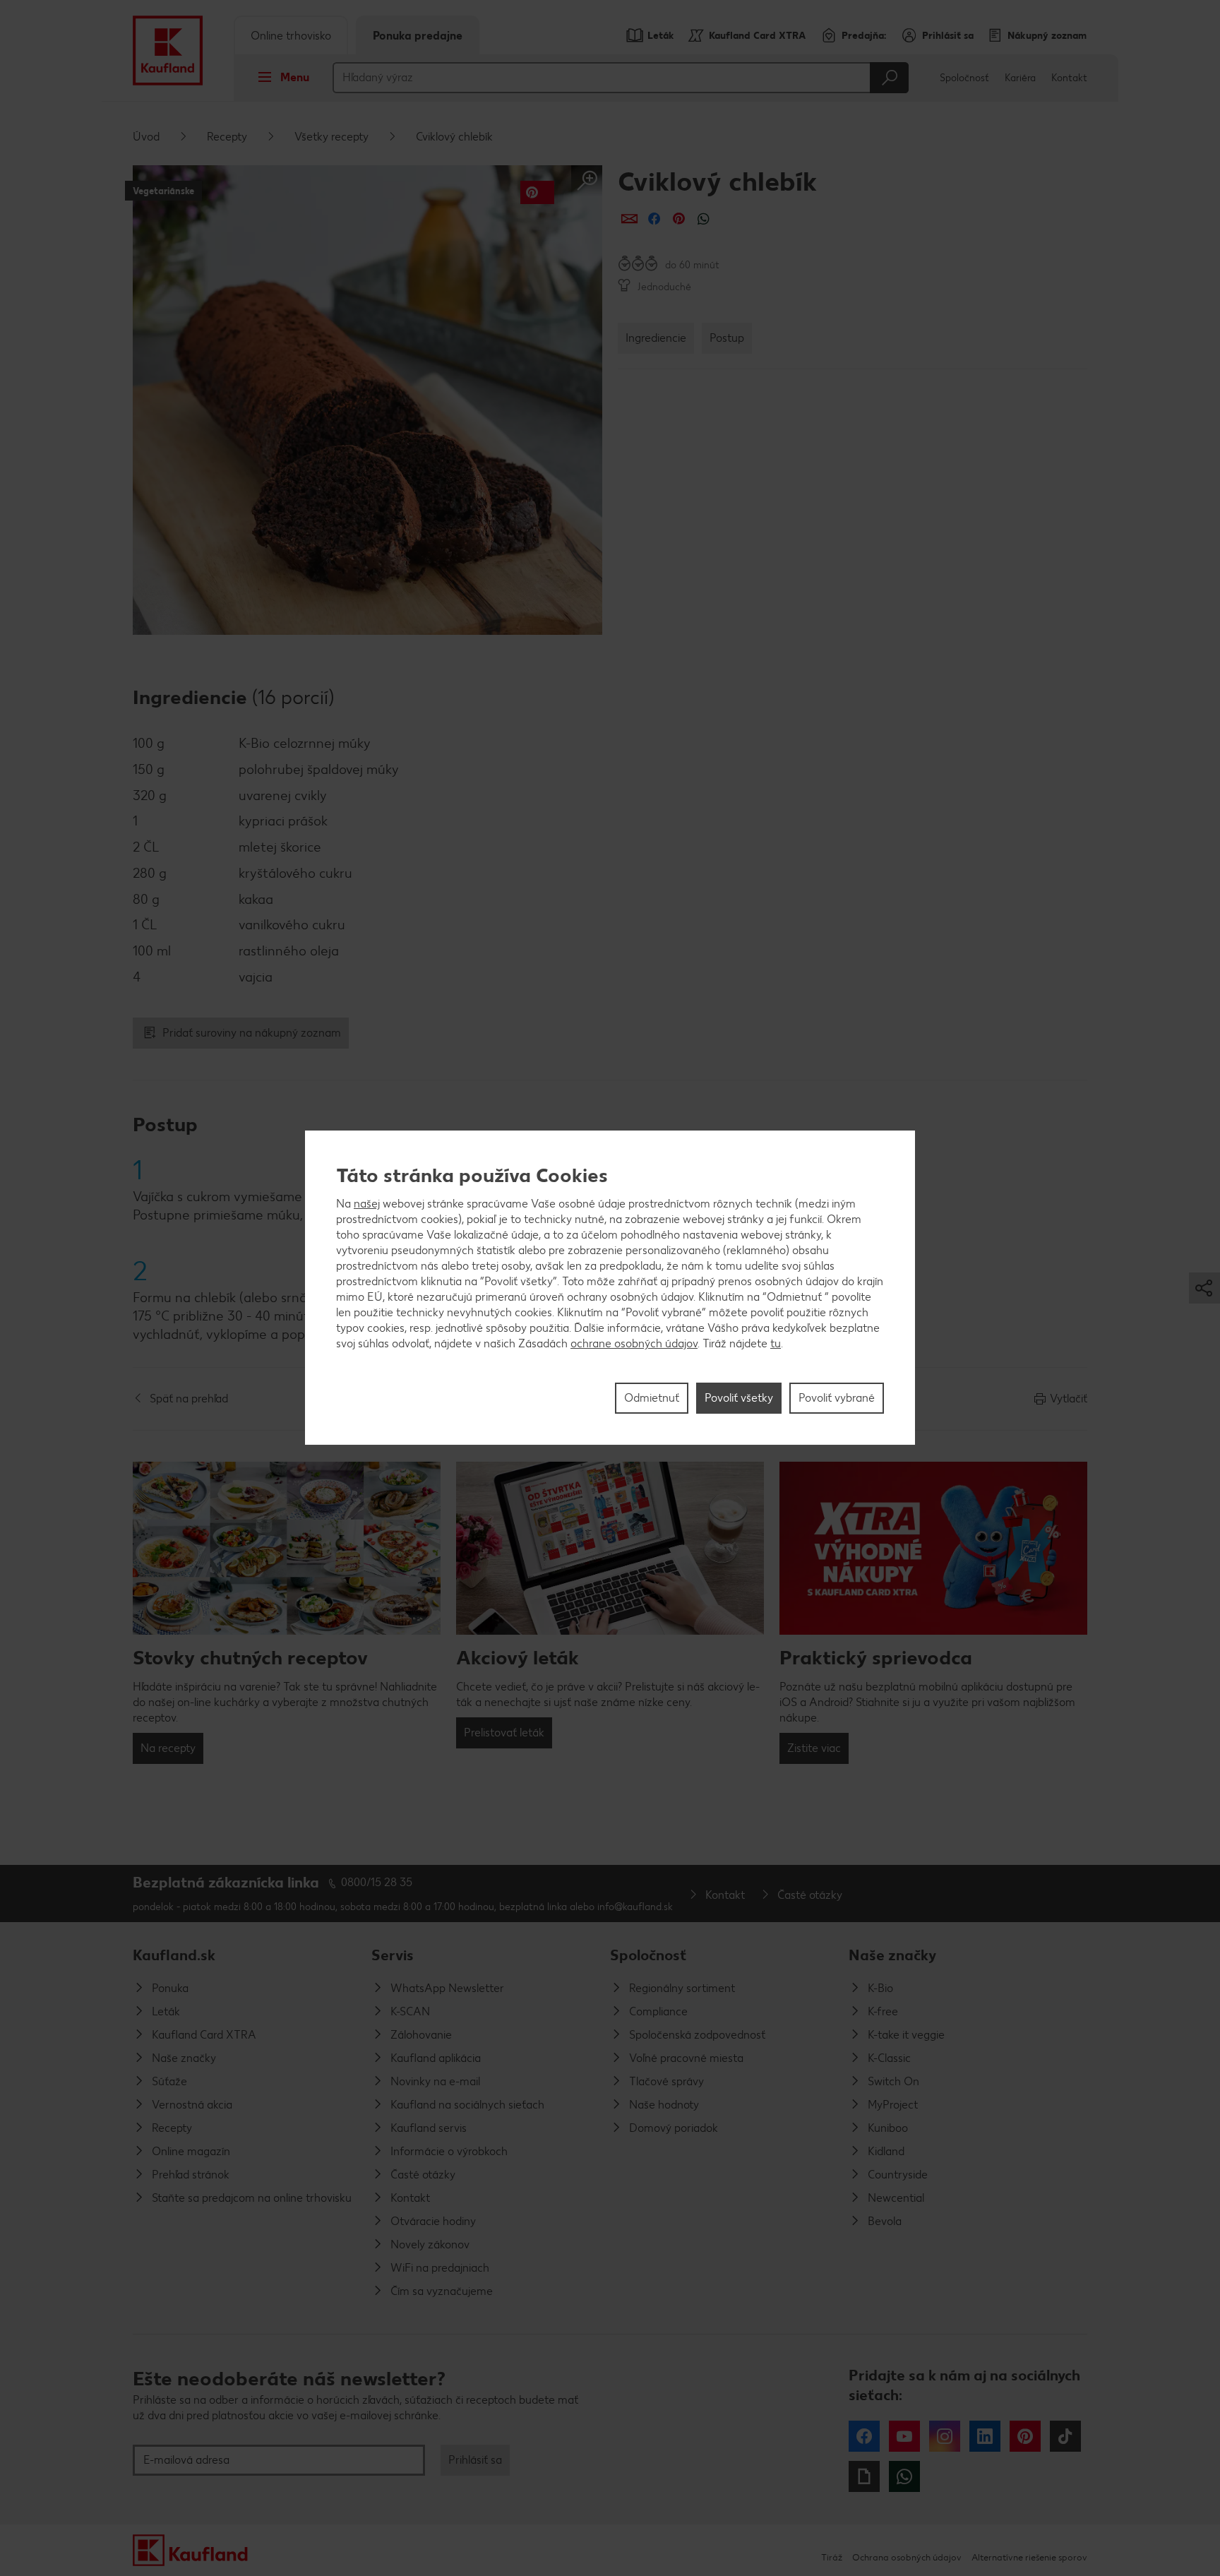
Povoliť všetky (739, 1399)
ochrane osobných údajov (634, 1344)
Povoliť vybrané (837, 1399)
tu (776, 1344)
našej (367, 1204)
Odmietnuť (652, 1399)
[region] (610, 1288)
